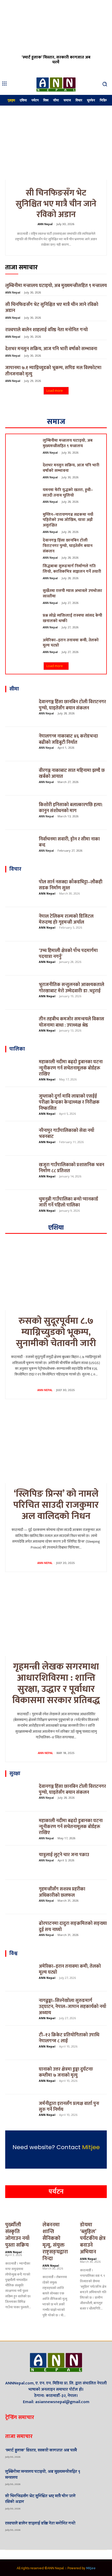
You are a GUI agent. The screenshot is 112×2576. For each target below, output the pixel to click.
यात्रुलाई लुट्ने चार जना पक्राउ (64, 1855)
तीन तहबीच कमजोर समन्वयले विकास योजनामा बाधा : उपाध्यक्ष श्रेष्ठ (71, 1022)
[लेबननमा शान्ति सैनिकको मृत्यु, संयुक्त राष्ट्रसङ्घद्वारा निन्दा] (56, 2212)
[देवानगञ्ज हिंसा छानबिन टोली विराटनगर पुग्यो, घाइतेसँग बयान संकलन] (24, 548)
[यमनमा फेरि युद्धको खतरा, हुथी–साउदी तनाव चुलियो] (24, 497)
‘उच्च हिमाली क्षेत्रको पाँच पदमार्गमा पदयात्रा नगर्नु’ (68, 954)
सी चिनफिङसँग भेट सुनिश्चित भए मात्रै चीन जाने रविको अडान (56, 204)
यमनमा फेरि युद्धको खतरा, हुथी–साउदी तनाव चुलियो (68, 493)
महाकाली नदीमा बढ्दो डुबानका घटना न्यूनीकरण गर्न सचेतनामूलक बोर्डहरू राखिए (71, 1068)
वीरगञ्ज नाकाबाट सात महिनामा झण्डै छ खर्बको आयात (72, 774)
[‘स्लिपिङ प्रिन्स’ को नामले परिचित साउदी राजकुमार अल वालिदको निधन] (56, 1448)
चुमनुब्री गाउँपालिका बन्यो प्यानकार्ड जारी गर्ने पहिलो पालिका (69, 1202)
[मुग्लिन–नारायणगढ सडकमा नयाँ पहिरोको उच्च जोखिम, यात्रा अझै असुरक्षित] (24, 522)
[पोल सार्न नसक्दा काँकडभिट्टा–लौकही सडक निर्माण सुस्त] (20, 890)
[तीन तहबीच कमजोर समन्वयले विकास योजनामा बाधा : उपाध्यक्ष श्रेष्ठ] (20, 1027)
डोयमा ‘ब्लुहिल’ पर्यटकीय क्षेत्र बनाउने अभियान (93, 2238)
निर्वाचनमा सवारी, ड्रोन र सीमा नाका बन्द (69, 842)
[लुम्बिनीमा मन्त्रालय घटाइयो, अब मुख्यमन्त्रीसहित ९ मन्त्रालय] (24, 448)
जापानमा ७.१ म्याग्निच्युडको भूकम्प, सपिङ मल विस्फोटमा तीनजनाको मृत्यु (53, 371)
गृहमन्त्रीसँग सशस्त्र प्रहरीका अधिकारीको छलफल (62, 1892)
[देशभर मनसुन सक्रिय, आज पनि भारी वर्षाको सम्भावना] (24, 472)
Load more (55, 391)
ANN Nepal (45, 224)
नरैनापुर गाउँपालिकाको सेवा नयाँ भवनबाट (67, 1134)
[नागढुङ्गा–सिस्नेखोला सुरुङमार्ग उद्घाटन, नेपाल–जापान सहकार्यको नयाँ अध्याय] (20, 2008)
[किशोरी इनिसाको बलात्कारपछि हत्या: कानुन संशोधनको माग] (20, 813)
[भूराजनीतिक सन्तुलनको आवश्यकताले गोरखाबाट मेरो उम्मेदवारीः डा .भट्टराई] (20, 993)
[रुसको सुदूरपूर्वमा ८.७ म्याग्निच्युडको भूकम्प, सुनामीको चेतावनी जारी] (56, 1275)
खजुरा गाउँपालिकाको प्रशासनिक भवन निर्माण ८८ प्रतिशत (71, 1168)
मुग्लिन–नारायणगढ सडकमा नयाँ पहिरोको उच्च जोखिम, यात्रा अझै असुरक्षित (68, 520)
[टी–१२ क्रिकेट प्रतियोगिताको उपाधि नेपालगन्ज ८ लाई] (20, 2043)
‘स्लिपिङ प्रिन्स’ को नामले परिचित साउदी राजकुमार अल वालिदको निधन (56, 1505)
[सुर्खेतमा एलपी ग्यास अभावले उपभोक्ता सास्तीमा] (24, 598)
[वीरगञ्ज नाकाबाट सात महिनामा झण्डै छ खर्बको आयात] (20, 778)
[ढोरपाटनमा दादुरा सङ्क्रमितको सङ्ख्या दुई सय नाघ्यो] (20, 1931)
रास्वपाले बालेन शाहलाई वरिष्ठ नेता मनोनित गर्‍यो (46, 330)
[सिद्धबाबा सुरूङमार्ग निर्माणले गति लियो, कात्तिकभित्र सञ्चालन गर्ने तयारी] (24, 573)
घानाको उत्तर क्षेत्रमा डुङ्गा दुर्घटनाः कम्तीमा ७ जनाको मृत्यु (66, 2072)
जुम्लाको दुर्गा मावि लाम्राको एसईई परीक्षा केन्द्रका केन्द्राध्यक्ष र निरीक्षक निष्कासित (69, 1102)
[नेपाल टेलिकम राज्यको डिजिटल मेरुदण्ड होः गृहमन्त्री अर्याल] (20, 924)
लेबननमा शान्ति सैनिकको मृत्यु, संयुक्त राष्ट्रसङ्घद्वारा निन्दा (55, 2242)
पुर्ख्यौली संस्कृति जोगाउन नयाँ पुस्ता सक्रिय (17, 2235)
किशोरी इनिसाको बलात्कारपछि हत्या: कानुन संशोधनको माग (71, 808)
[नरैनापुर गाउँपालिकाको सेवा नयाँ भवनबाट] (20, 1138)
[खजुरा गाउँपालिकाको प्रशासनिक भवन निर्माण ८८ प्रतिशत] (20, 1173)
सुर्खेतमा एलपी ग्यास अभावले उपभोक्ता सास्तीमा (72, 594)
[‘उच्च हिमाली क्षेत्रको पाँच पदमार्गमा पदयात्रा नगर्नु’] (20, 958)
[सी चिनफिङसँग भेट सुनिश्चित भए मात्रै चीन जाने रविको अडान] (56, 144)
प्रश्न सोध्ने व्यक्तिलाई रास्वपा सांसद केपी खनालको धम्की (72, 618)
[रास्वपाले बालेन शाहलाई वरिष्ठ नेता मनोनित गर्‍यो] (98, 2526)
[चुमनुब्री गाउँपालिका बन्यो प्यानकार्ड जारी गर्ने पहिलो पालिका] (20, 1207)
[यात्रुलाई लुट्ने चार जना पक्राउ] (20, 1863)
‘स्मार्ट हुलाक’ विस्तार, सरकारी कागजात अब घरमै (56, 60)
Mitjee (91, 2147)
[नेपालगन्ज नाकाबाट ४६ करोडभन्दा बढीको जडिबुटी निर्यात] (20, 744)
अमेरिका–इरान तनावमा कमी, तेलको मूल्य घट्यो (71, 643)
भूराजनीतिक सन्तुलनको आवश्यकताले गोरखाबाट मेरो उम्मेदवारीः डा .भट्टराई (71, 988)
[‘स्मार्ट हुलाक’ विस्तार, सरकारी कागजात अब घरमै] (56, 36)
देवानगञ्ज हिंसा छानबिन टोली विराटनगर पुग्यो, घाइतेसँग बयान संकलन (68, 546)
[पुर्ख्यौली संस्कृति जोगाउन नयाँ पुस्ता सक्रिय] (19, 2212)
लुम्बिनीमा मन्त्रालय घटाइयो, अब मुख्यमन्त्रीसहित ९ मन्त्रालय (56, 286)
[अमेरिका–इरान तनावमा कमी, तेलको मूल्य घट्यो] (24, 647)
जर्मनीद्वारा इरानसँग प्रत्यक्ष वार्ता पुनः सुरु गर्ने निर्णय (69, 2107)
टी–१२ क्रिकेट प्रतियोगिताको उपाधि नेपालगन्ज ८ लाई (69, 2038)
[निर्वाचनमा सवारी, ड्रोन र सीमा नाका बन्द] (20, 847)
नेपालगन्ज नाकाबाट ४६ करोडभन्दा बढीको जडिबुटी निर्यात (68, 739)
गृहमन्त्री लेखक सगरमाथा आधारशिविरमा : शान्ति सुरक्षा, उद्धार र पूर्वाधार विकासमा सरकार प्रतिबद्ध (56, 1684)
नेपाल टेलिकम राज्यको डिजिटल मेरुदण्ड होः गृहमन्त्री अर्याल (66, 919)
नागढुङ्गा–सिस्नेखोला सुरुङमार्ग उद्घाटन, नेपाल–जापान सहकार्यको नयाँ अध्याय (73, 2007)
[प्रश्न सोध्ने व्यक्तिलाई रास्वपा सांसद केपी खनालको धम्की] (24, 623)
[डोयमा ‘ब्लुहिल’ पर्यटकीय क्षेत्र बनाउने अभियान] (93, 2212)
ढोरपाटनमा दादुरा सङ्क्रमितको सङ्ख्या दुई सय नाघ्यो (73, 1926)
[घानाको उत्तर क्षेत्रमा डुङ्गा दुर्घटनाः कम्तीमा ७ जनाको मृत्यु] (20, 2077)
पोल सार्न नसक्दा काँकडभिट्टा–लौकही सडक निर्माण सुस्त (71, 885)
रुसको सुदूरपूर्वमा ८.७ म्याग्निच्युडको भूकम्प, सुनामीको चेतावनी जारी (56, 1332)
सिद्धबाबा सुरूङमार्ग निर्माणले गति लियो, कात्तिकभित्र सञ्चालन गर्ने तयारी (72, 569)
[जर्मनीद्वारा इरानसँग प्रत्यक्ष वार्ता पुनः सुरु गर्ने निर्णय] (20, 2111)
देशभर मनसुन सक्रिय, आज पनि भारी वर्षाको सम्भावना (51, 349)
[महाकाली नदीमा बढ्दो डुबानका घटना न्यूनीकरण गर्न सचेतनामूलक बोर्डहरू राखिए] (20, 1070)
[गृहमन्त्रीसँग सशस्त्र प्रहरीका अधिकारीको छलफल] (20, 1897)
